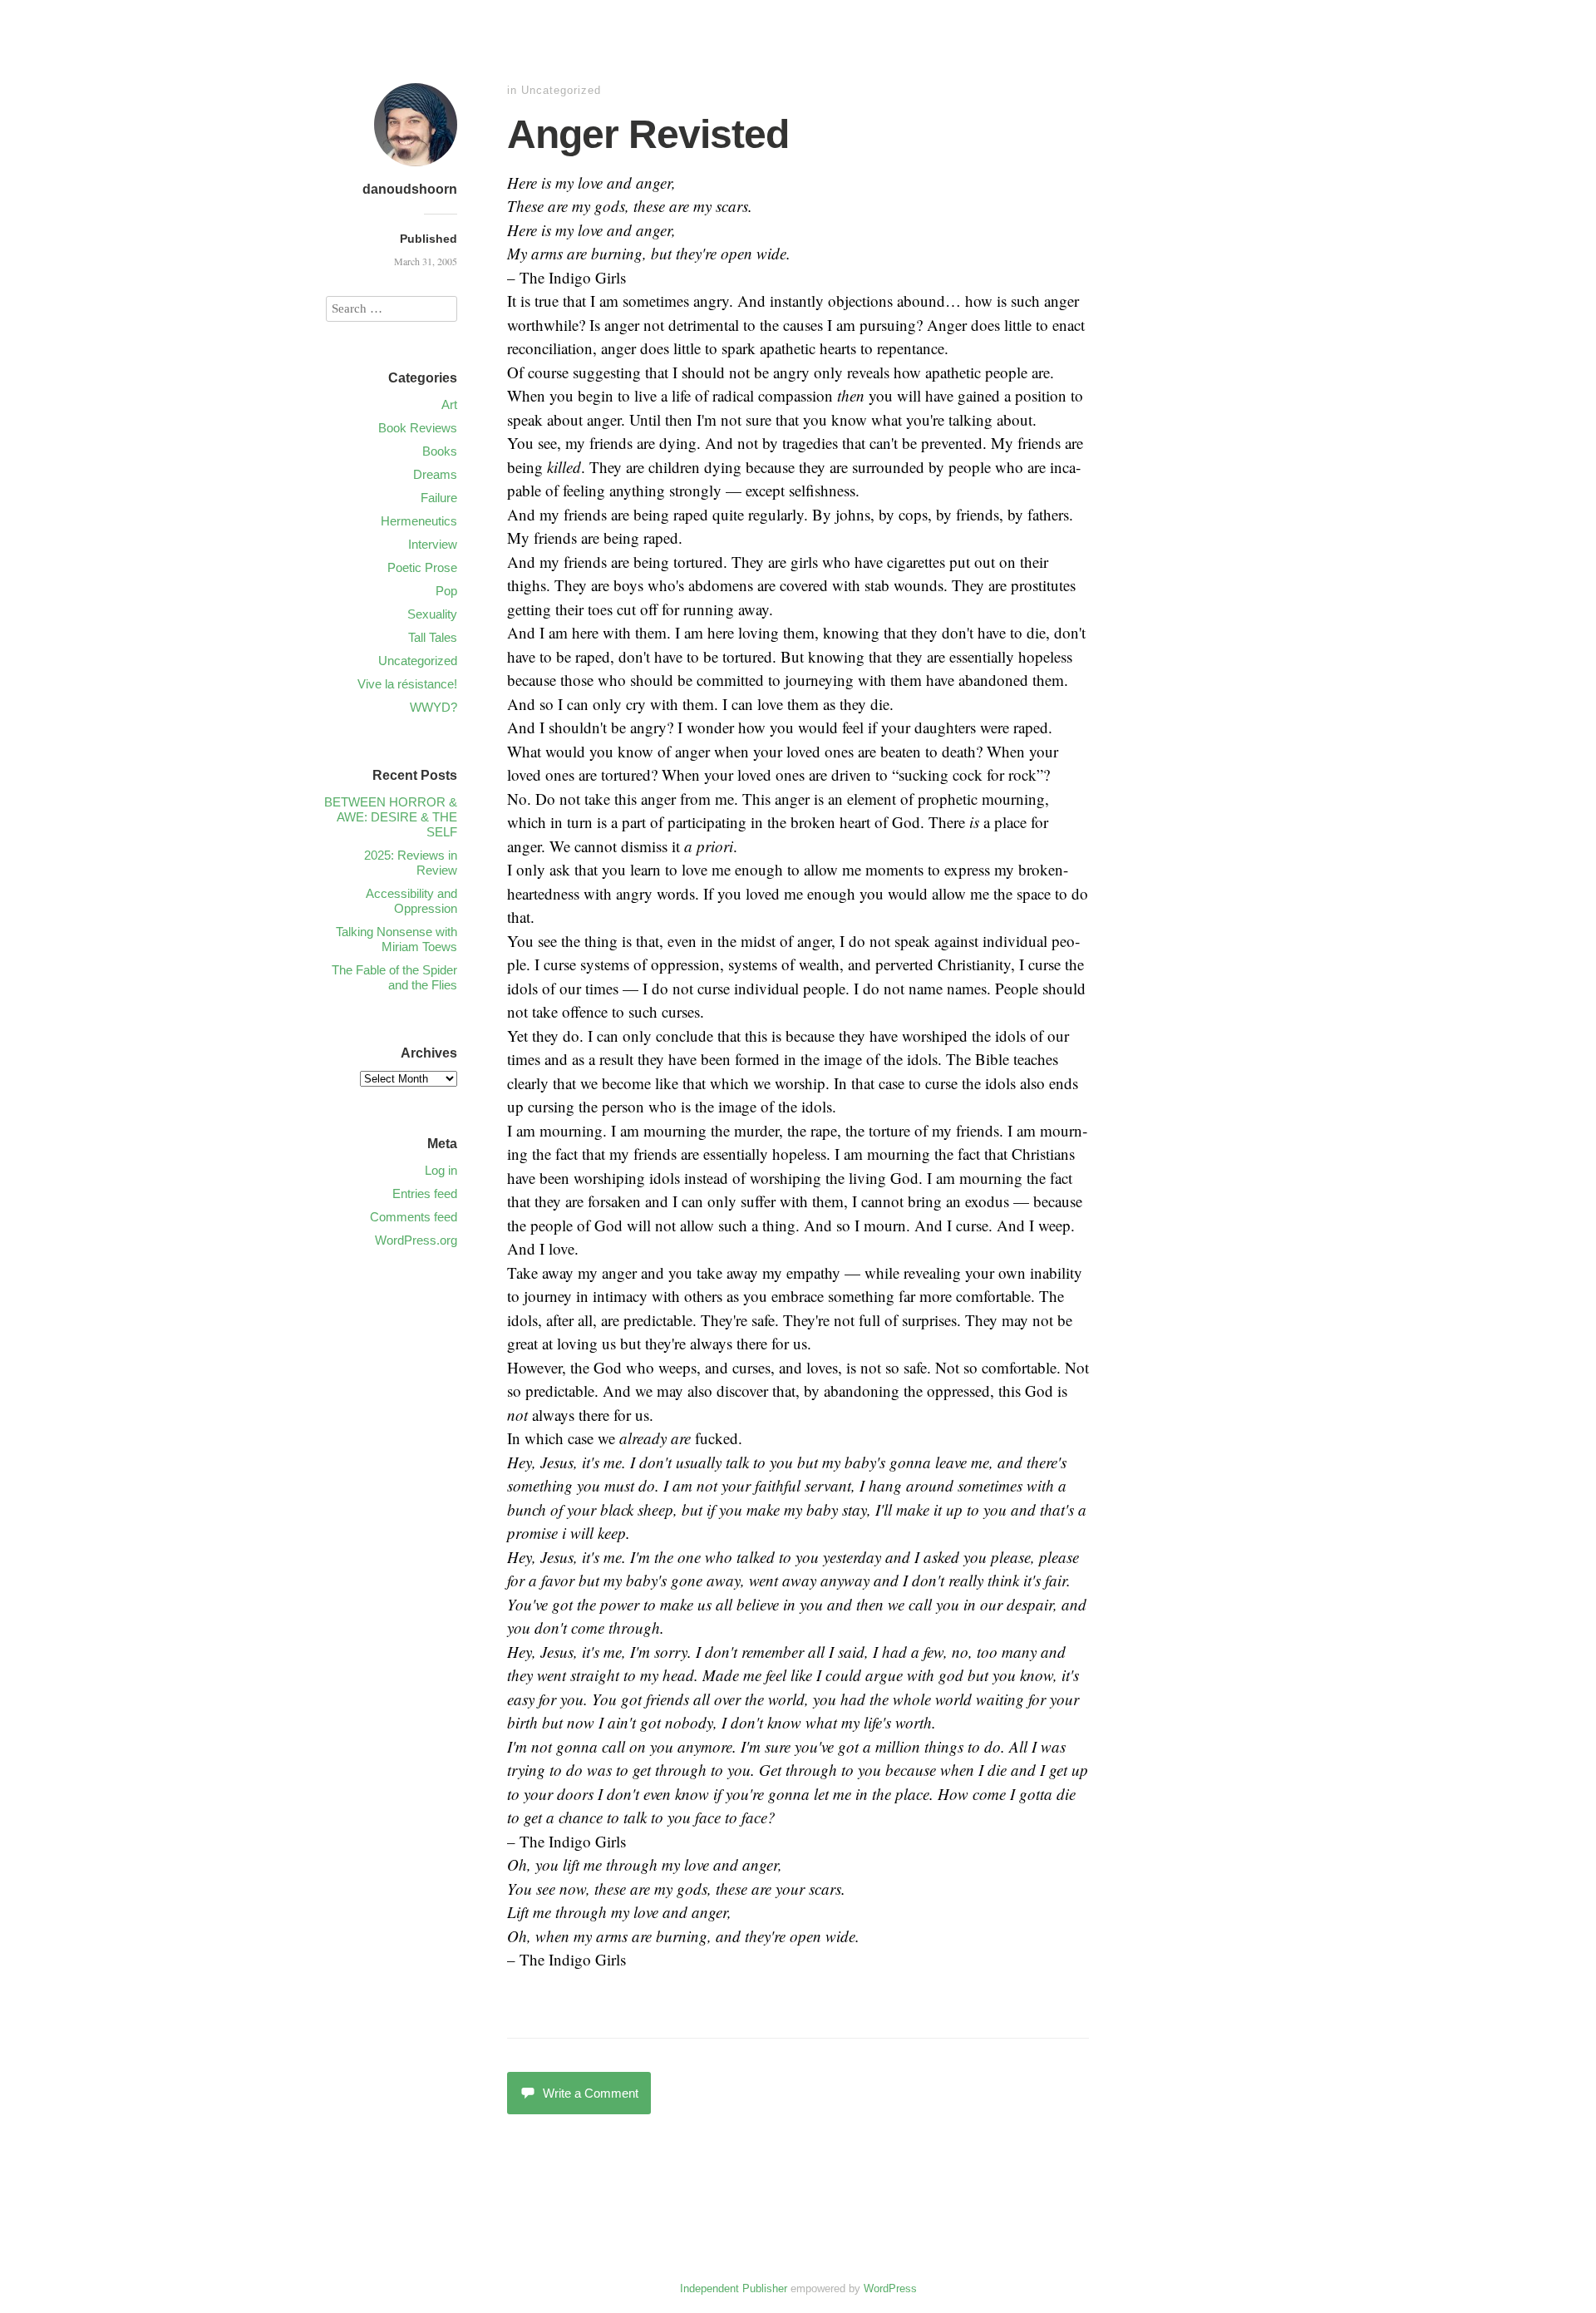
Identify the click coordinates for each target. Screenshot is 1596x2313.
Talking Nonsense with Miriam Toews (397, 939)
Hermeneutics (419, 521)
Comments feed (414, 1217)
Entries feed (425, 1193)
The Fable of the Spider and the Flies (394, 977)
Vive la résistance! (407, 684)
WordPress (890, 2288)
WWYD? (433, 707)
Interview (433, 544)
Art (449, 404)
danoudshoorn (410, 189)
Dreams (435, 474)
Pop (446, 591)
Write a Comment (591, 2093)
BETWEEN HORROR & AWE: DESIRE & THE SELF (391, 817)
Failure (439, 498)
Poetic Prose (422, 567)
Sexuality (432, 614)
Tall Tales (433, 637)
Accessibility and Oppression (411, 901)
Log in (441, 1170)
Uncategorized (561, 90)
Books (440, 451)
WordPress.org (416, 1240)
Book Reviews (418, 428)
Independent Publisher (734, 2288)
